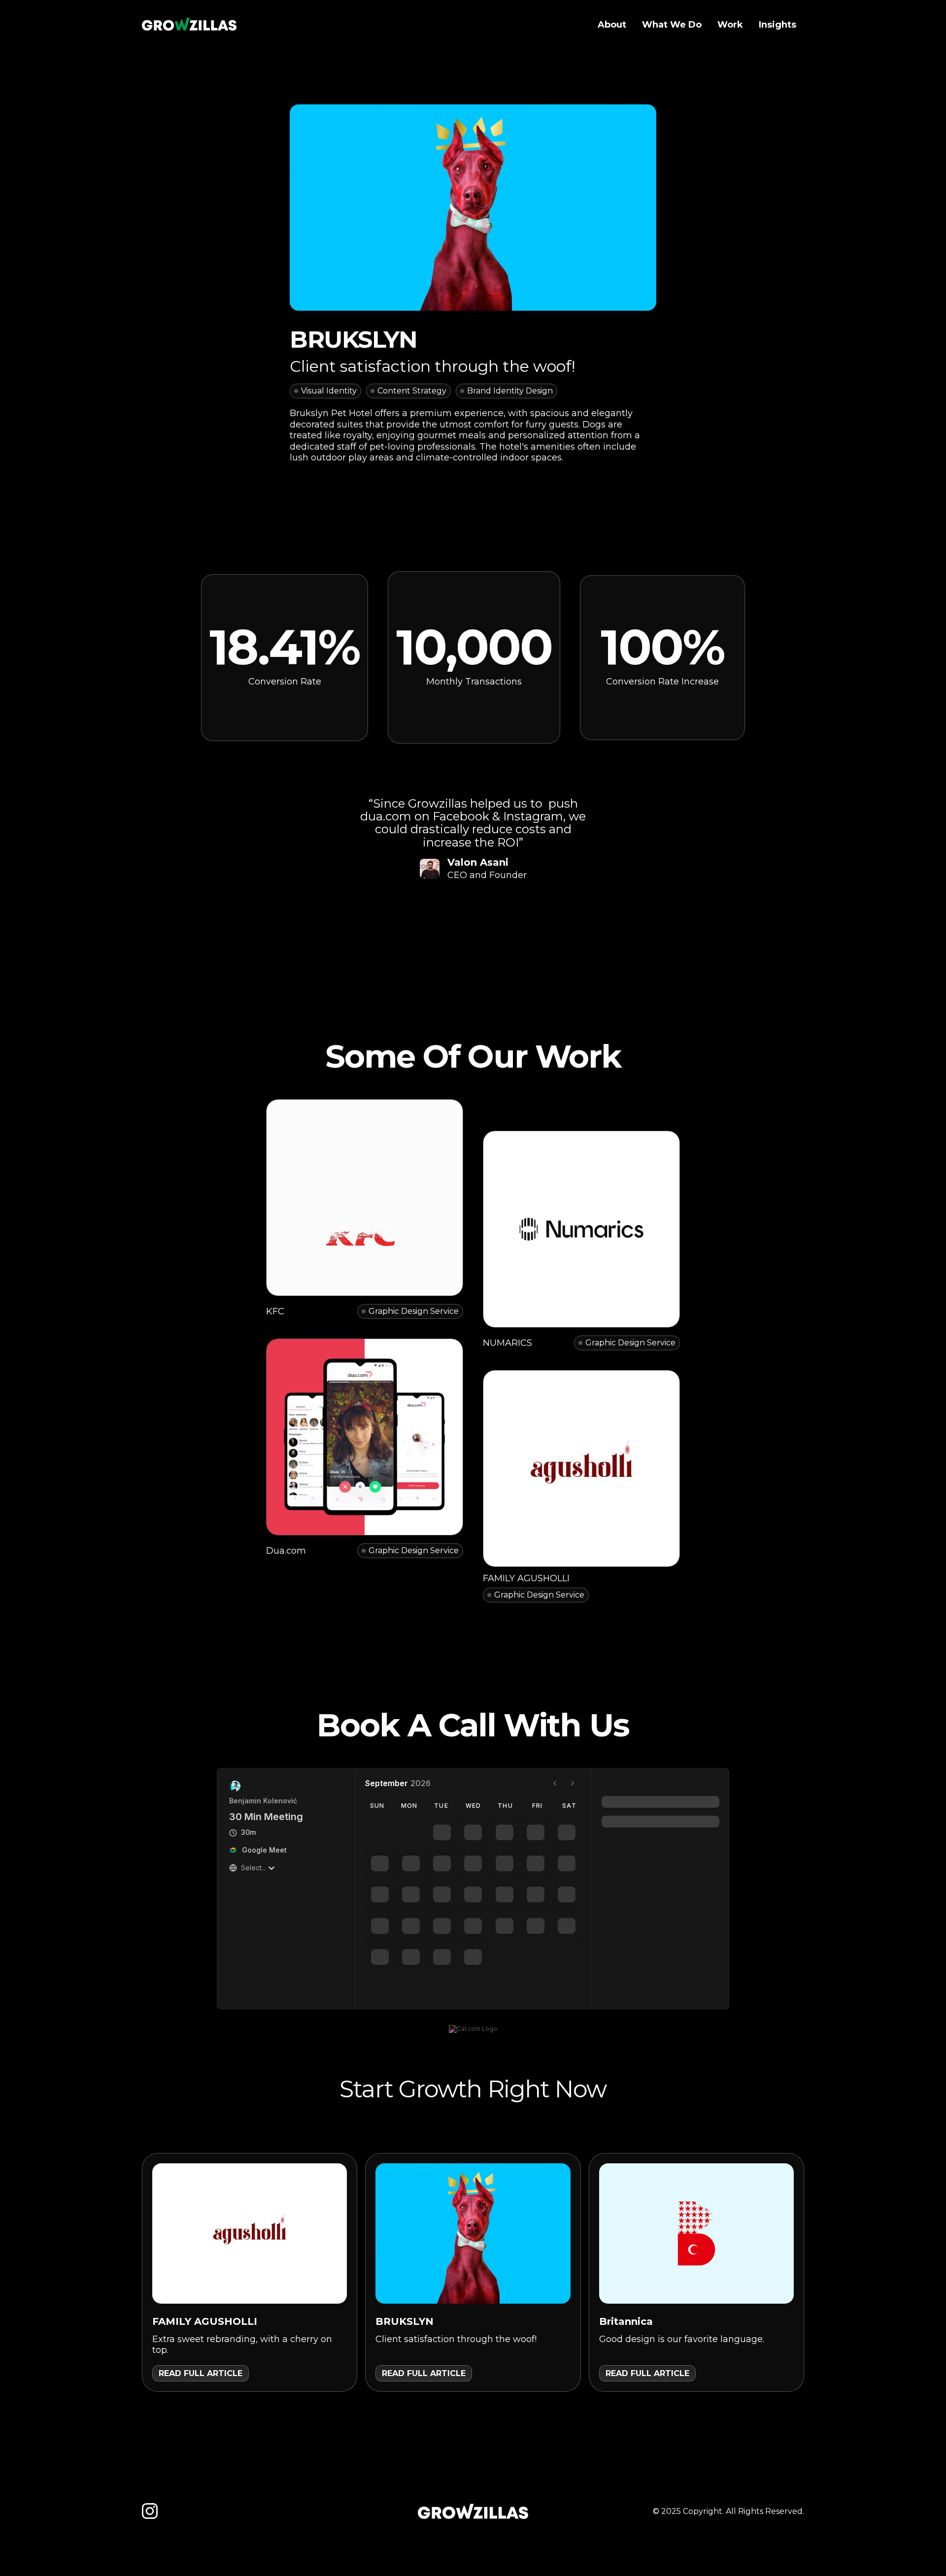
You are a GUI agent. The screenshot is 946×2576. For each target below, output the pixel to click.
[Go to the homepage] (473, 2512)
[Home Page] (189, 25)
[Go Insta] (150, 2511)
